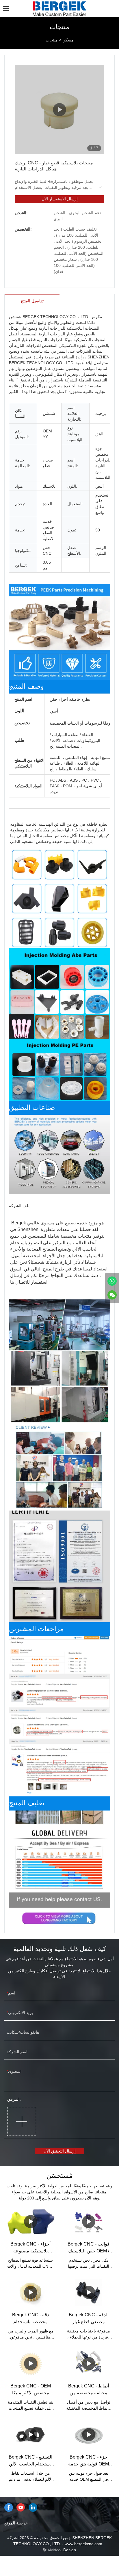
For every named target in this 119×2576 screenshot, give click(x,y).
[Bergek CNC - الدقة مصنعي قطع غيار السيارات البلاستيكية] (89, 2293)
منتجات (52, 40)
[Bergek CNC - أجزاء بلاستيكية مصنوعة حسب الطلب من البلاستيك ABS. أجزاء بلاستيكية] (30, 2222)
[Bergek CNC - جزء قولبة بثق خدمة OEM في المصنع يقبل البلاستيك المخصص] (89, 2435)
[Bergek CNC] (112, 1281)
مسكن (68, 40)
